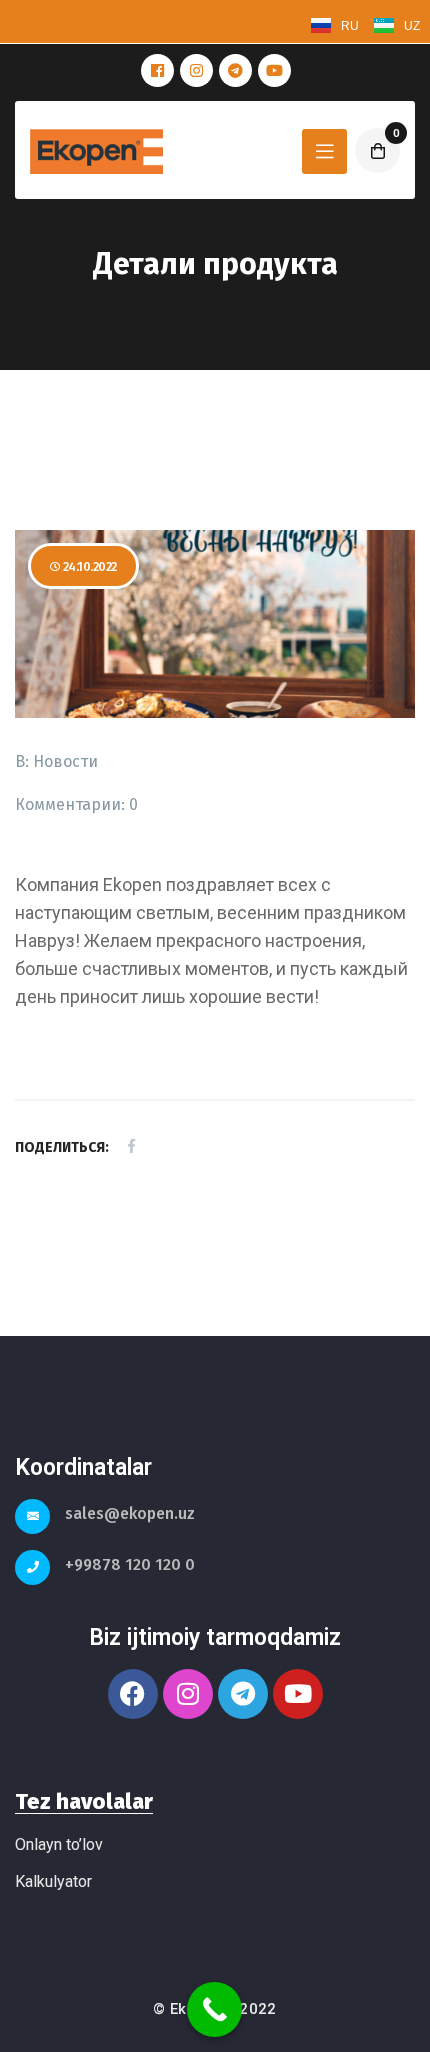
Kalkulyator (53, 1881)
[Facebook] (133, 1694)
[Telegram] (243, 1694)
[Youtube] (298, 1694)
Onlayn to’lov (59, 1844)
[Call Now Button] (214, 2009)
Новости (65, 761)
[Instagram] (188, 1694)
